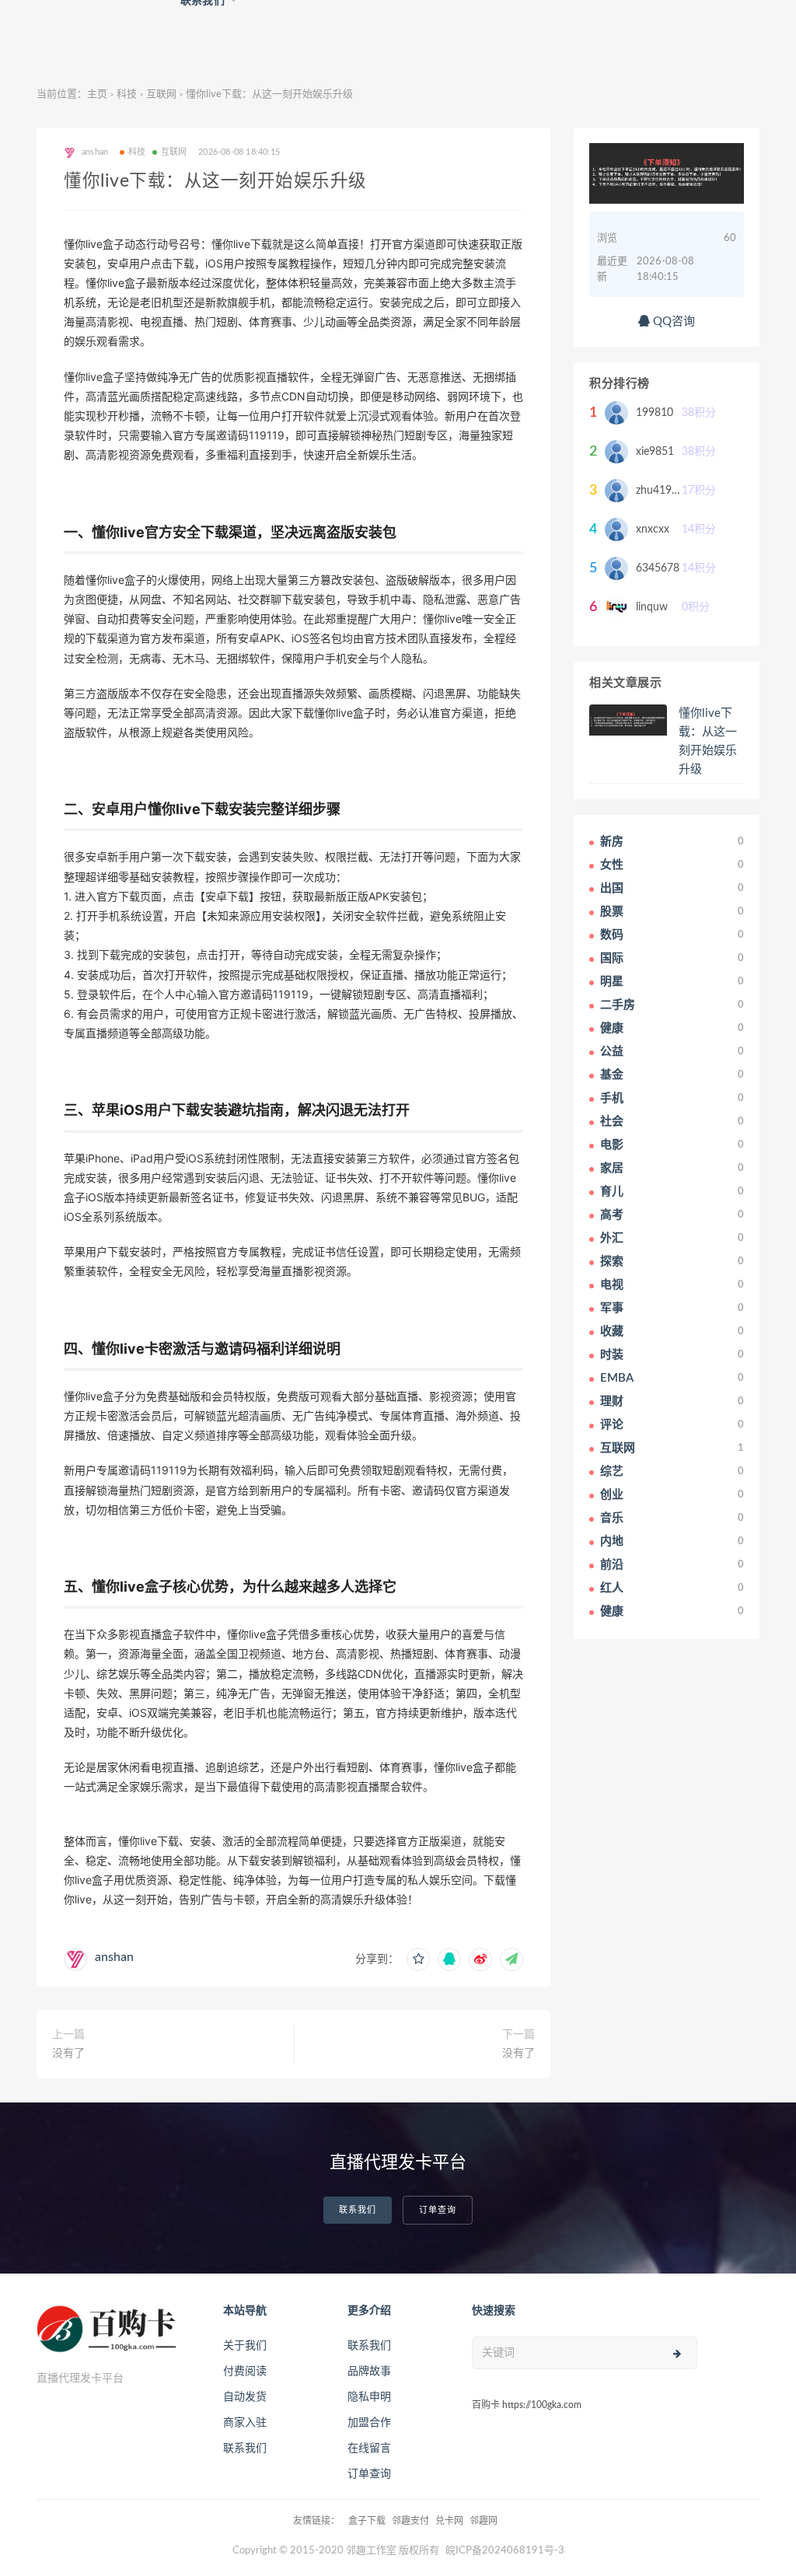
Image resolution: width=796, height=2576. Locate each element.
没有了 (68, 2053)
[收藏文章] (418, 1959)
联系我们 (358, 2210)
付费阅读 (245, 2372)
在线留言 (369, 2448)
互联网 (161, 94)
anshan (114, 1957)
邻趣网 (484, 2521)
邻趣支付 (410, 2521)
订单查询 (438, 2210)
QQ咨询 (672, 322)
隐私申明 (369, 2397)
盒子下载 (367, 2521)
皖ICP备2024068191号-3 (505, 2551)
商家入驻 (245, 2423)
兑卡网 (449, 2521)
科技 (127, 94)
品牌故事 (369, 2372)
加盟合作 (369, 2423)
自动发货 (245, 2397)
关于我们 (245, 2346)
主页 (97, 94)
